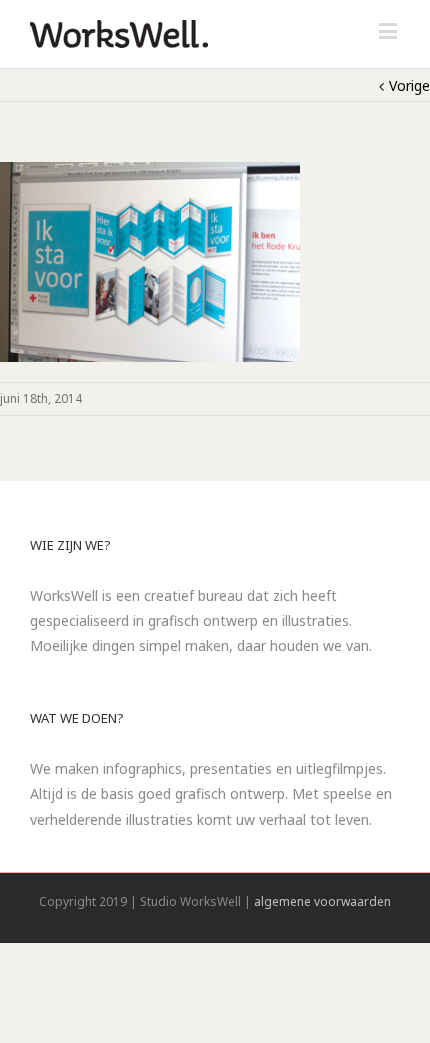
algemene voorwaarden (322, 901)
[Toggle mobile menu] (389, 30)
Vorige (409, 85)
